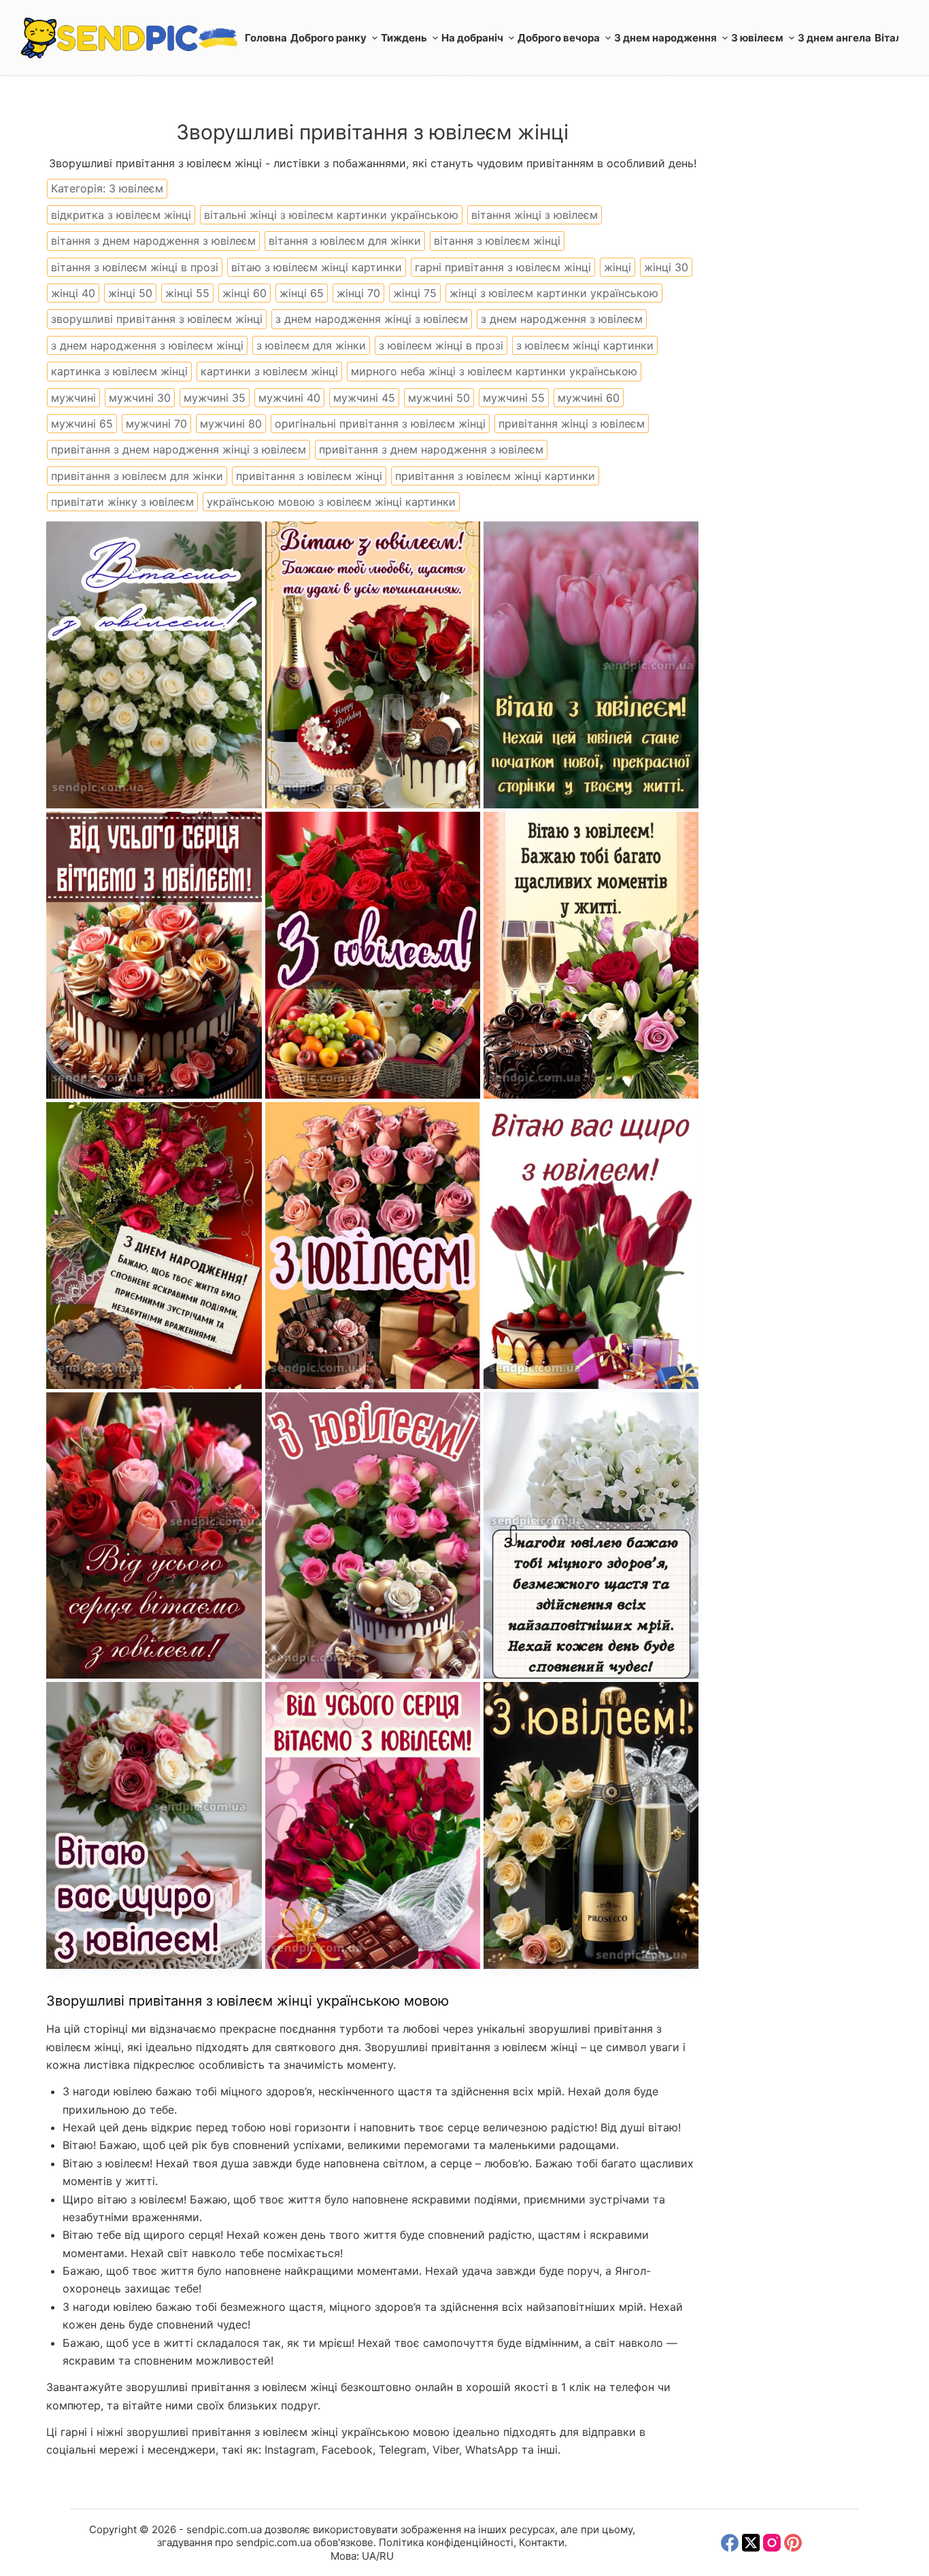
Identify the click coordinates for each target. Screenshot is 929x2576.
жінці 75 (415, 293)
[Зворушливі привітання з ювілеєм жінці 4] (154, 955)
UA (369, 2556)
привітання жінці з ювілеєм (572, 424)
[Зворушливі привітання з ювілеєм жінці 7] (154, 1246)
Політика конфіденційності (446, 2542)
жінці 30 (666, 267)
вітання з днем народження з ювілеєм (153, 241)
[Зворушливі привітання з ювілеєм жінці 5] (373, 955)
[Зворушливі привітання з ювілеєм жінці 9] (591, 1246)
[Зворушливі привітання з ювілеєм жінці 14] (373, 1825)
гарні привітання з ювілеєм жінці (503, 267)
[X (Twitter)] (751, 2543)
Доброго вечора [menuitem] (559, 38)
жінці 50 (130, 293)
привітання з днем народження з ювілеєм (431, 449)
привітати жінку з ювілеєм (122, 502)
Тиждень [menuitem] (404, 38)
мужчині (73, 398)
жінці (618, 267)
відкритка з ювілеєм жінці (121, 215)
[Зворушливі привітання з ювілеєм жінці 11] (373, 1536)
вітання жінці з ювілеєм (535, 215)
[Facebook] (730, 2543)
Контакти (542, 2542)
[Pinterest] (793, 2543)
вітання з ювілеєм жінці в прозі (135, 267)
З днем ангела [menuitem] (834, 38)
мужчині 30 (140, 398)
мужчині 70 (156, 424)
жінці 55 (187, 293)
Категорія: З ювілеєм (107, 188)
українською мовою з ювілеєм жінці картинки (331, 502)
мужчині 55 (514, 398)
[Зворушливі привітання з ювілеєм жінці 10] (154, 1536)
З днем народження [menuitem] (665, 38)
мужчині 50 (439, 398)
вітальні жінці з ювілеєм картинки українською (331, 215)
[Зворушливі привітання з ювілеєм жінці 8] (373, 1246)
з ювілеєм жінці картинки (585, 345)
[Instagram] (772, 2543)
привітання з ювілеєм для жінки (137, 476)
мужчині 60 (589, 398)
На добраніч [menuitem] (472, 38)
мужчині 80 (231, 424)
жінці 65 (302, 293)
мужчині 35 (215, 398)
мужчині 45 (364, 398)
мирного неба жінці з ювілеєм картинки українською (494, 371)
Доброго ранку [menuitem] (328, 38)
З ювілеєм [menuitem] (757, 38)
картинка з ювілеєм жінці (119, 371)
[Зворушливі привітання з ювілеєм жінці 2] (373, 665)
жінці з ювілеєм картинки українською (554, 293)
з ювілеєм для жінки (311, 345)
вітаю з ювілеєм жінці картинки (317, 267)
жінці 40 (73, 293)
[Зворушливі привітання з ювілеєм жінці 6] (591, 955)
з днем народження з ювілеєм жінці (147, 345)
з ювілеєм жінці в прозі (441, 345)
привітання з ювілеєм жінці (309, 476)
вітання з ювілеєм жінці (497, 241)
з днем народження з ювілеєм (562, 319)
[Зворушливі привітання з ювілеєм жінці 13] (591, 1536)
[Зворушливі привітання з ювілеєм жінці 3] (591, 665)
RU (387, 2556)
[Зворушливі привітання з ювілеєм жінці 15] (591, 1825)
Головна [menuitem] (266, 38)
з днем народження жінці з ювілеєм (372, 319)
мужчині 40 (289, 398)
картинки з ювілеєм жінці (269, 371)
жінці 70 (358, 293)
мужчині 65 (82, 424)
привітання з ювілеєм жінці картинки (495, 476)
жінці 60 (244, 293)
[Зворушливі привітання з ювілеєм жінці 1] (154, 665)
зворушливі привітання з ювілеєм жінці (157, 319)
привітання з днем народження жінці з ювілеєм (179, 449)
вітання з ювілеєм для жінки (345, 241)
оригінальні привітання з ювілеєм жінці (380, 424)
